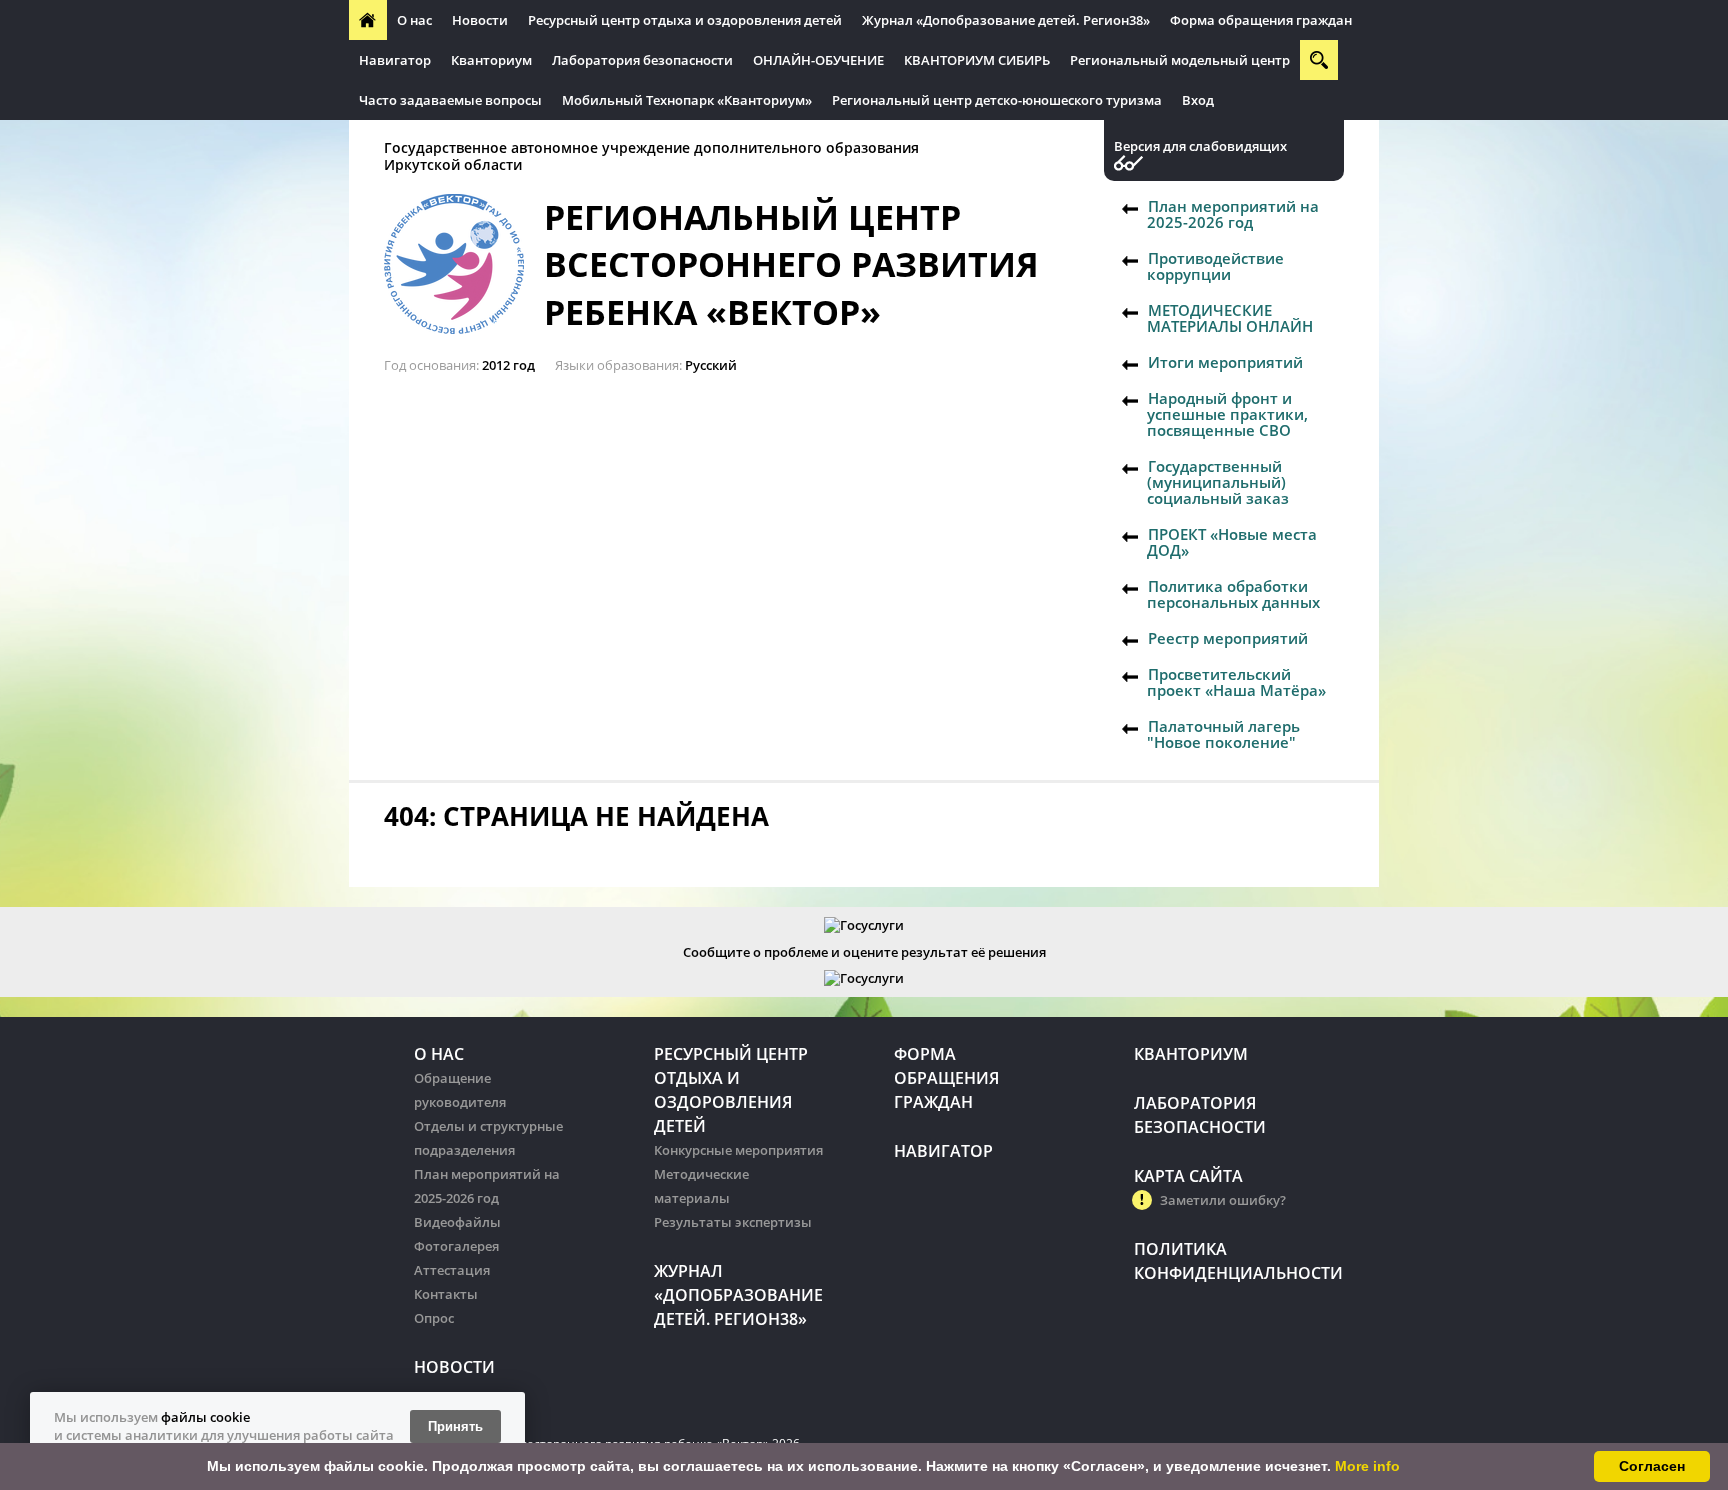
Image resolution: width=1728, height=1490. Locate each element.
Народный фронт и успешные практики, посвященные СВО (1227, 414)
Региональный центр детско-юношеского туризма (997, 100)
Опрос (434, 1318)
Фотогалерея (456, 1246)
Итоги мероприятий (1225, 362)
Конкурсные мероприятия (738, 1150)
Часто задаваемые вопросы (450, 100)
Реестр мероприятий (1228, 638)
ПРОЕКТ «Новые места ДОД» (1232, 542)
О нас (414, 20)
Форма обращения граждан (1261, 20)
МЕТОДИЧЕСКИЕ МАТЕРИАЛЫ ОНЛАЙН (1230, 318)
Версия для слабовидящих (1200, 146)
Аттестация (452, 1270)
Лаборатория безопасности (642, 60)
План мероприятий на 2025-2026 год (1233, 214)
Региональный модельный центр (1180, 60)
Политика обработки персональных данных (1233, 594)
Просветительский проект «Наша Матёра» (1236, 682)
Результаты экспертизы (733, 1222)
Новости (480, 20)
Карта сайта (1188, 1176)
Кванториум (491, 60)
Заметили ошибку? (1223, 1200)
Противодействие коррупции (1215, 266)
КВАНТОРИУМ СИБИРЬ (977, 60)
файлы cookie (205, 1417)
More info (1367, 1466)
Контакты (446, 1294)
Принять (455, 1426)
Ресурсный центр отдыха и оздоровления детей (685, 20)
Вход (1198, 100)
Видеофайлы (457, 1222)
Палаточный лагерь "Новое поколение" (1223, 734)
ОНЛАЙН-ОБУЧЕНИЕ (818, 60)
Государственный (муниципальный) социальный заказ (1218, 482)
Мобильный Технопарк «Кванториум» (687, 100)
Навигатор (395, 60)
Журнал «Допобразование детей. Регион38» (1006, 20)
